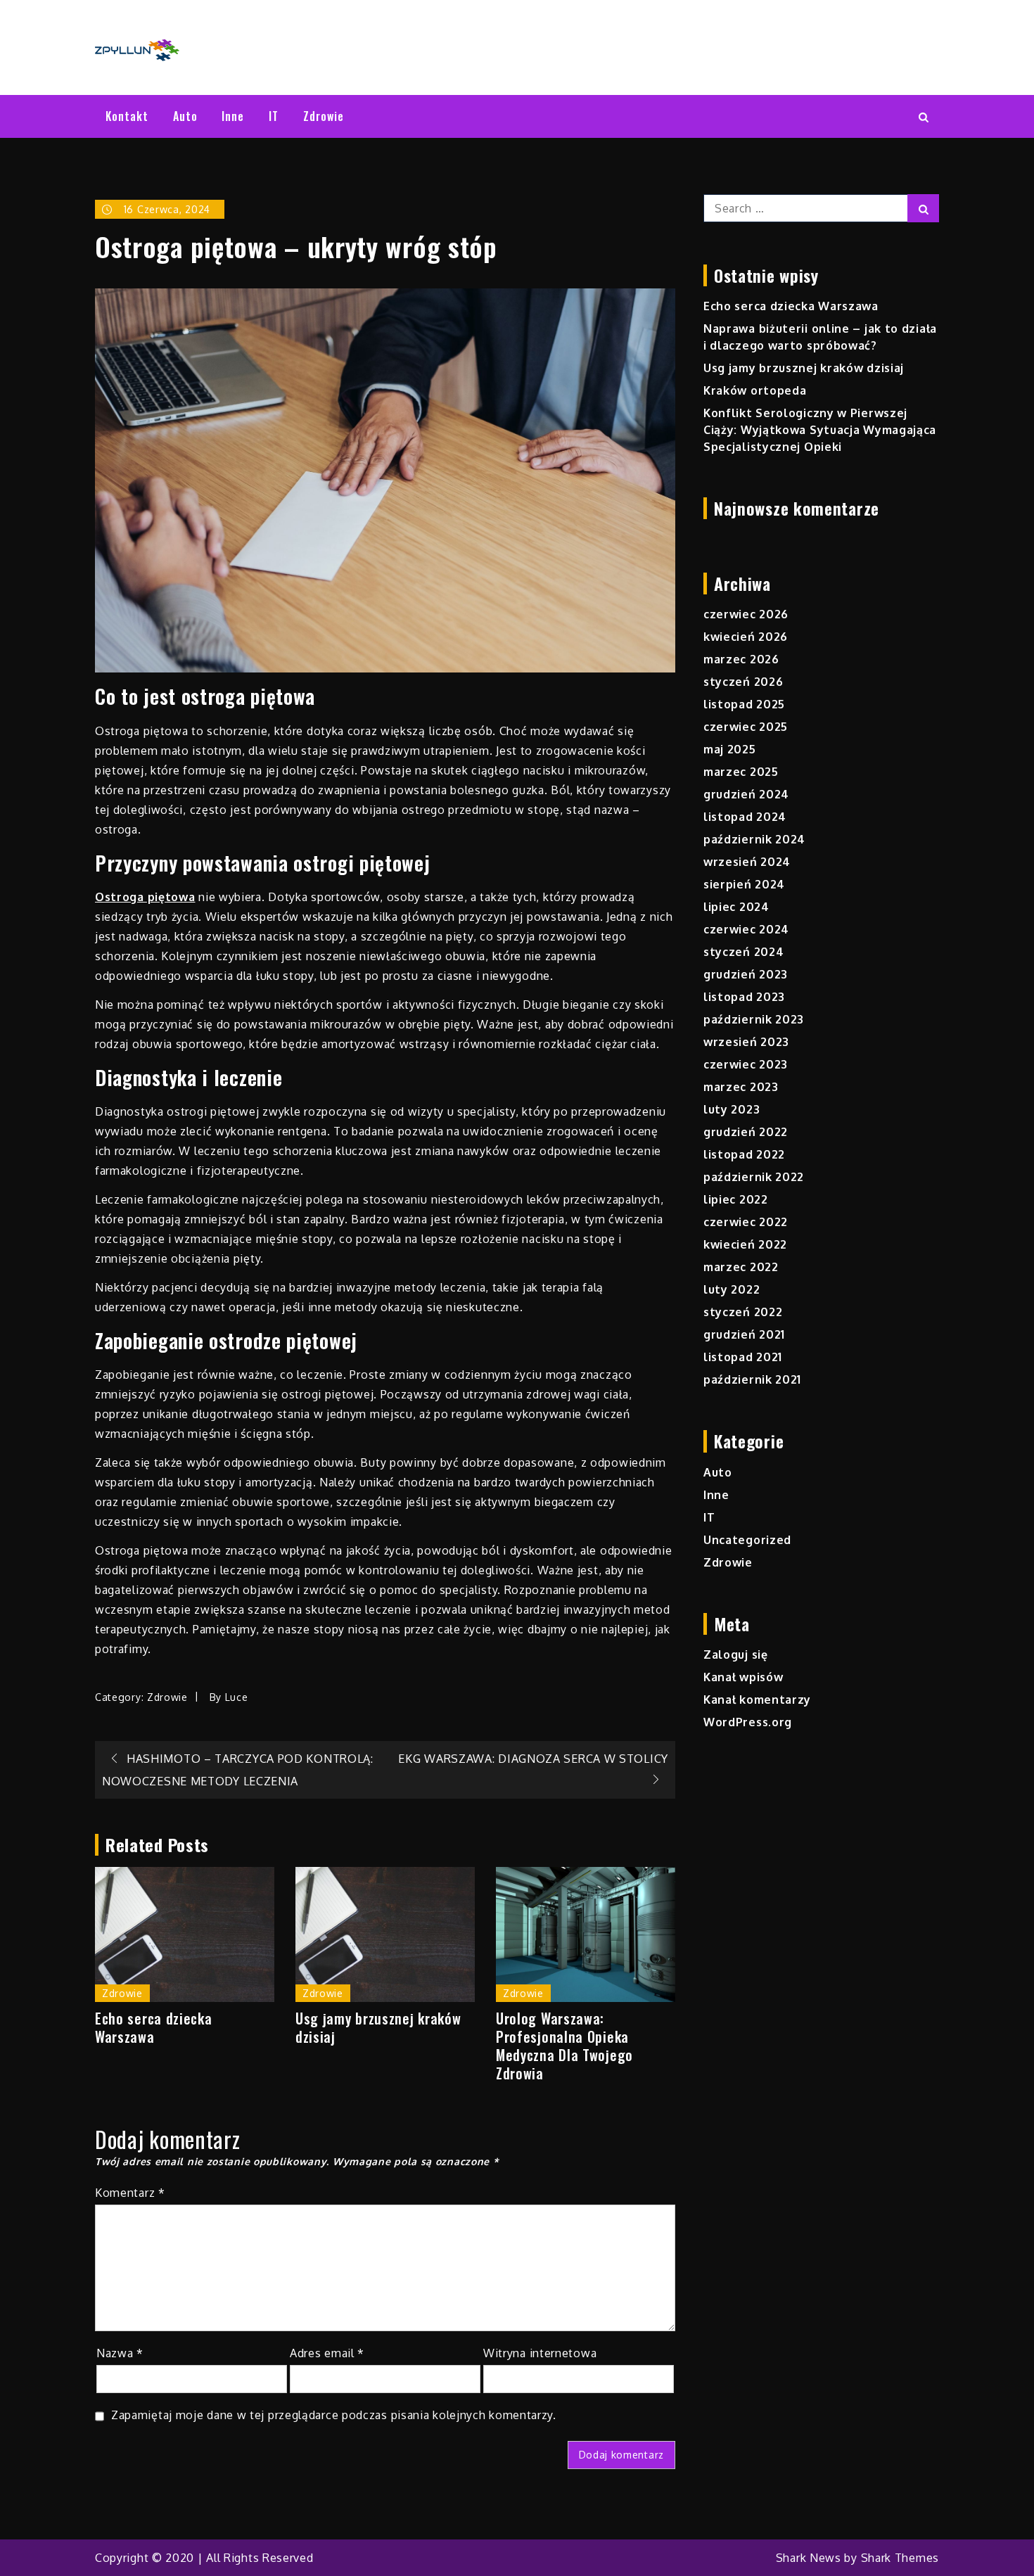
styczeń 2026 (743, 682)
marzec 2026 (741, 659)
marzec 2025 (741, 772)
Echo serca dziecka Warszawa (154, 2027)
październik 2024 (754, 839)
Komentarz (130, 2193)
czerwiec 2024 (746, 929)
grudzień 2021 (744, 1334)
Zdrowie (324, 116)
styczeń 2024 (743, 952)
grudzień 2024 (746, 794)
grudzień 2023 (746, 974)
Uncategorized (747, 1540)
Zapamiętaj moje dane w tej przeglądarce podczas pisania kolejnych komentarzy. (334, 2415)
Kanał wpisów (743, 1677)
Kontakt (127, 116)
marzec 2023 (741, 1087)
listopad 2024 (745, 817)
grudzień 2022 (746, 1132)
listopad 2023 (744, 997)
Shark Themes (900, 2558)
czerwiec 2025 (746, 727)
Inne (233, 116)
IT (274, 116)
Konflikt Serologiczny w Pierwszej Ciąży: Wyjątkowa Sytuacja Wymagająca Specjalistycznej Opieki (820, 430)
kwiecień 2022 (745, 1244)
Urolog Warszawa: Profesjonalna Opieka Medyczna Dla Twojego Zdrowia (564, 2046)
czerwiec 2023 (746, 1064)
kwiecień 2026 (746, 637)
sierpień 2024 (744, 884)
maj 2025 (730, 749)
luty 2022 (732, 1289)
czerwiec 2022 (746, 1222)
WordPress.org (748, 1722)
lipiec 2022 (736, 1199)
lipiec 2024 (736, 907)
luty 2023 (732, 1109)
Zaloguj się (736, 1654)
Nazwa (120, 2353)
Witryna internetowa (540, 2353)
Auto (185, 116)
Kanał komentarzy (757, 1700)
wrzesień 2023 (746, 1042)
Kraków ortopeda (755, 390)
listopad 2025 (744, 704)
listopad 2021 (743, 1357)
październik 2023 (754, 1019)
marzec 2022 (741, 1267)
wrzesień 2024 (747, 862)
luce (237, 1697)
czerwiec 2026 (746, 614)
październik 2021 (752, 1379)
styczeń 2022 (743, 1312)
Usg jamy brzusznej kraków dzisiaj (378, 2027)
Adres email (327, 2353)
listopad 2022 (744, 1154)
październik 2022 (754, 1177)
